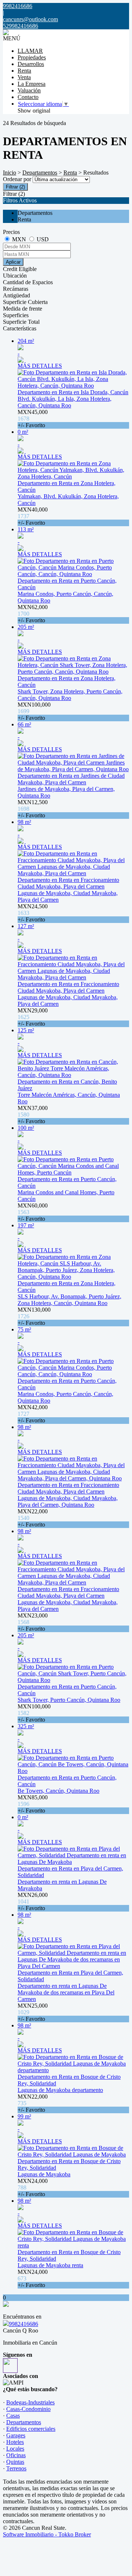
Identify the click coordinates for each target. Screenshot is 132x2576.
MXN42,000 (33, 1414)
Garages (16, 2435)
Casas (13, 2416)
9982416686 (23, 2324)
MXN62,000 (33, 614)
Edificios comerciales (31, 2429)
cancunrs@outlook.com (30, 19)
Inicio (10, 173)
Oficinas (16, 2455)
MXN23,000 (33, 1622)
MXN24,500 (33, 913)
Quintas (15, 2462)
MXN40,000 (33, 516)
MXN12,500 (33, 809)
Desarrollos (31, 64)
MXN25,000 (33, 2012)
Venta (24, 77)
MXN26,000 (33, 1901)
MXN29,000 (33, 1017)
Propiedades (32, 57)
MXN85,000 (33, 1804)
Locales (15, 2449)
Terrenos (16, 2468)
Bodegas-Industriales (30, 2402)
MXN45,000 (33, 419)
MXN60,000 (33, 1212)
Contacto (28, 97)
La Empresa (32, 84)
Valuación (29, 90)
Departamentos (40, 173)
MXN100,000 (34, 711)
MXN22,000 (33, 1518)
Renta (24, 71)
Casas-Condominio (28, 2409)
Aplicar (13, 262)
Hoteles (15, 2442)
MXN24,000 (33, 2187)
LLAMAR (30, 51)
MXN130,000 (34, 1316)
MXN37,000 (33, 1115)
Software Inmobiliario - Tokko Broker (47, 2534)
